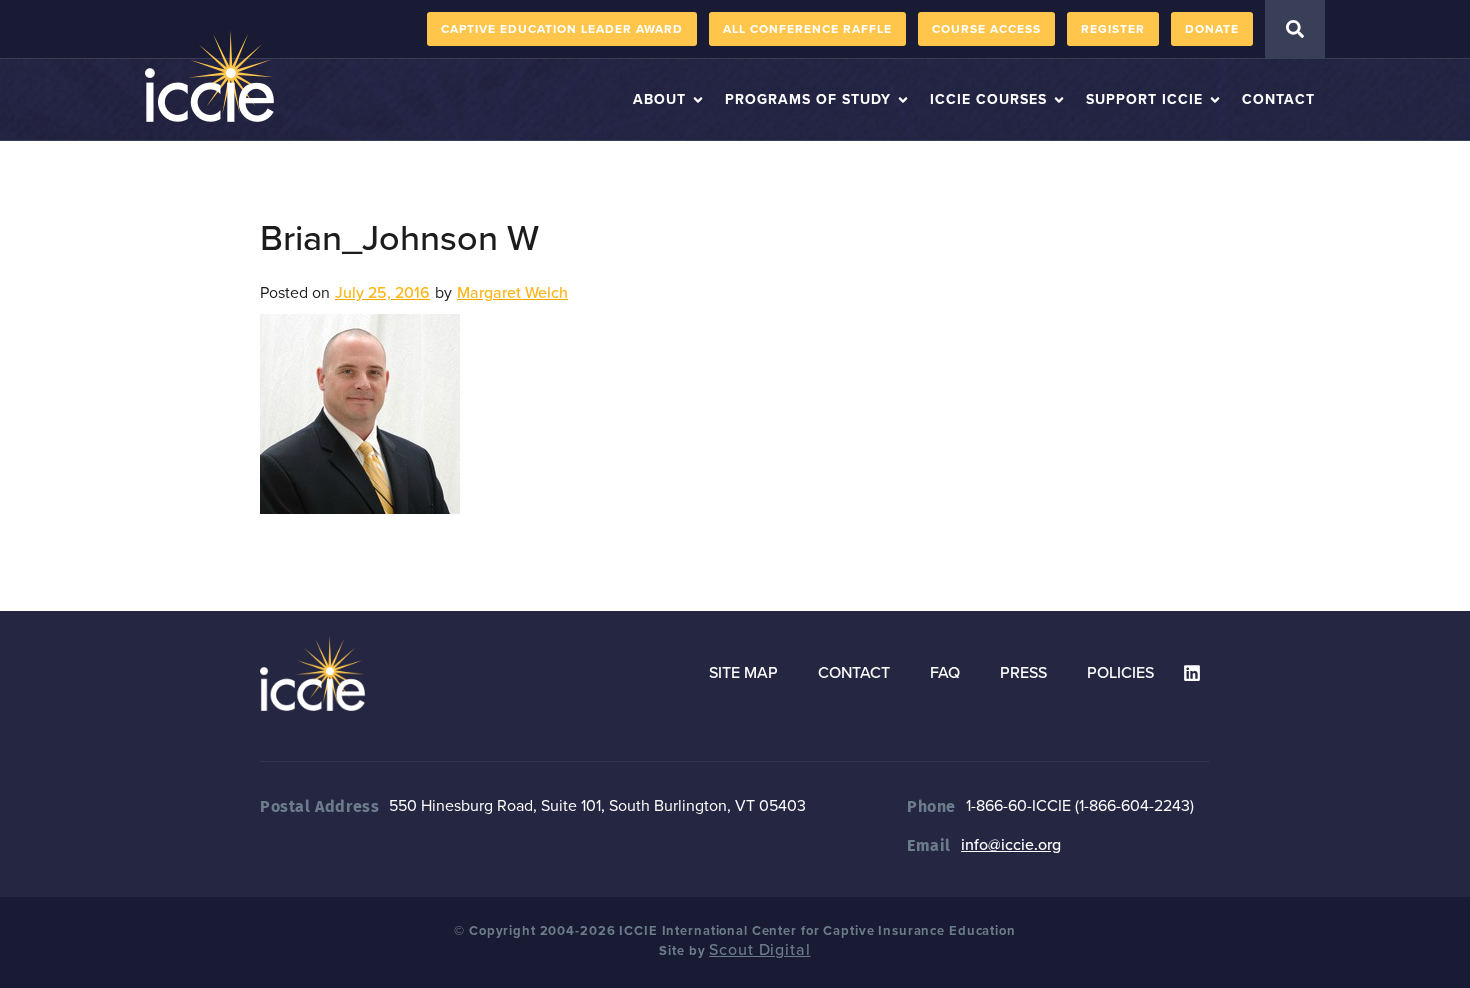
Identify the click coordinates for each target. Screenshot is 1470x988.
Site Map (743, 673)
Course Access (986, 29)
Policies (1120, 673)
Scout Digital (759, 950)
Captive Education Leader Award (562, 29)
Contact (854, 673)
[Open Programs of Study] (903, 99)
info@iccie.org (1011, 845)
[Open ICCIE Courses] (1059, 99)
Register (1113, 29)
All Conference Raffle (807, 29)
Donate (1212, 29)
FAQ (945, 673)
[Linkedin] (1192, 673)
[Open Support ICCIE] (1215, 99)
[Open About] (698, 99)
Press (1023, 673)
